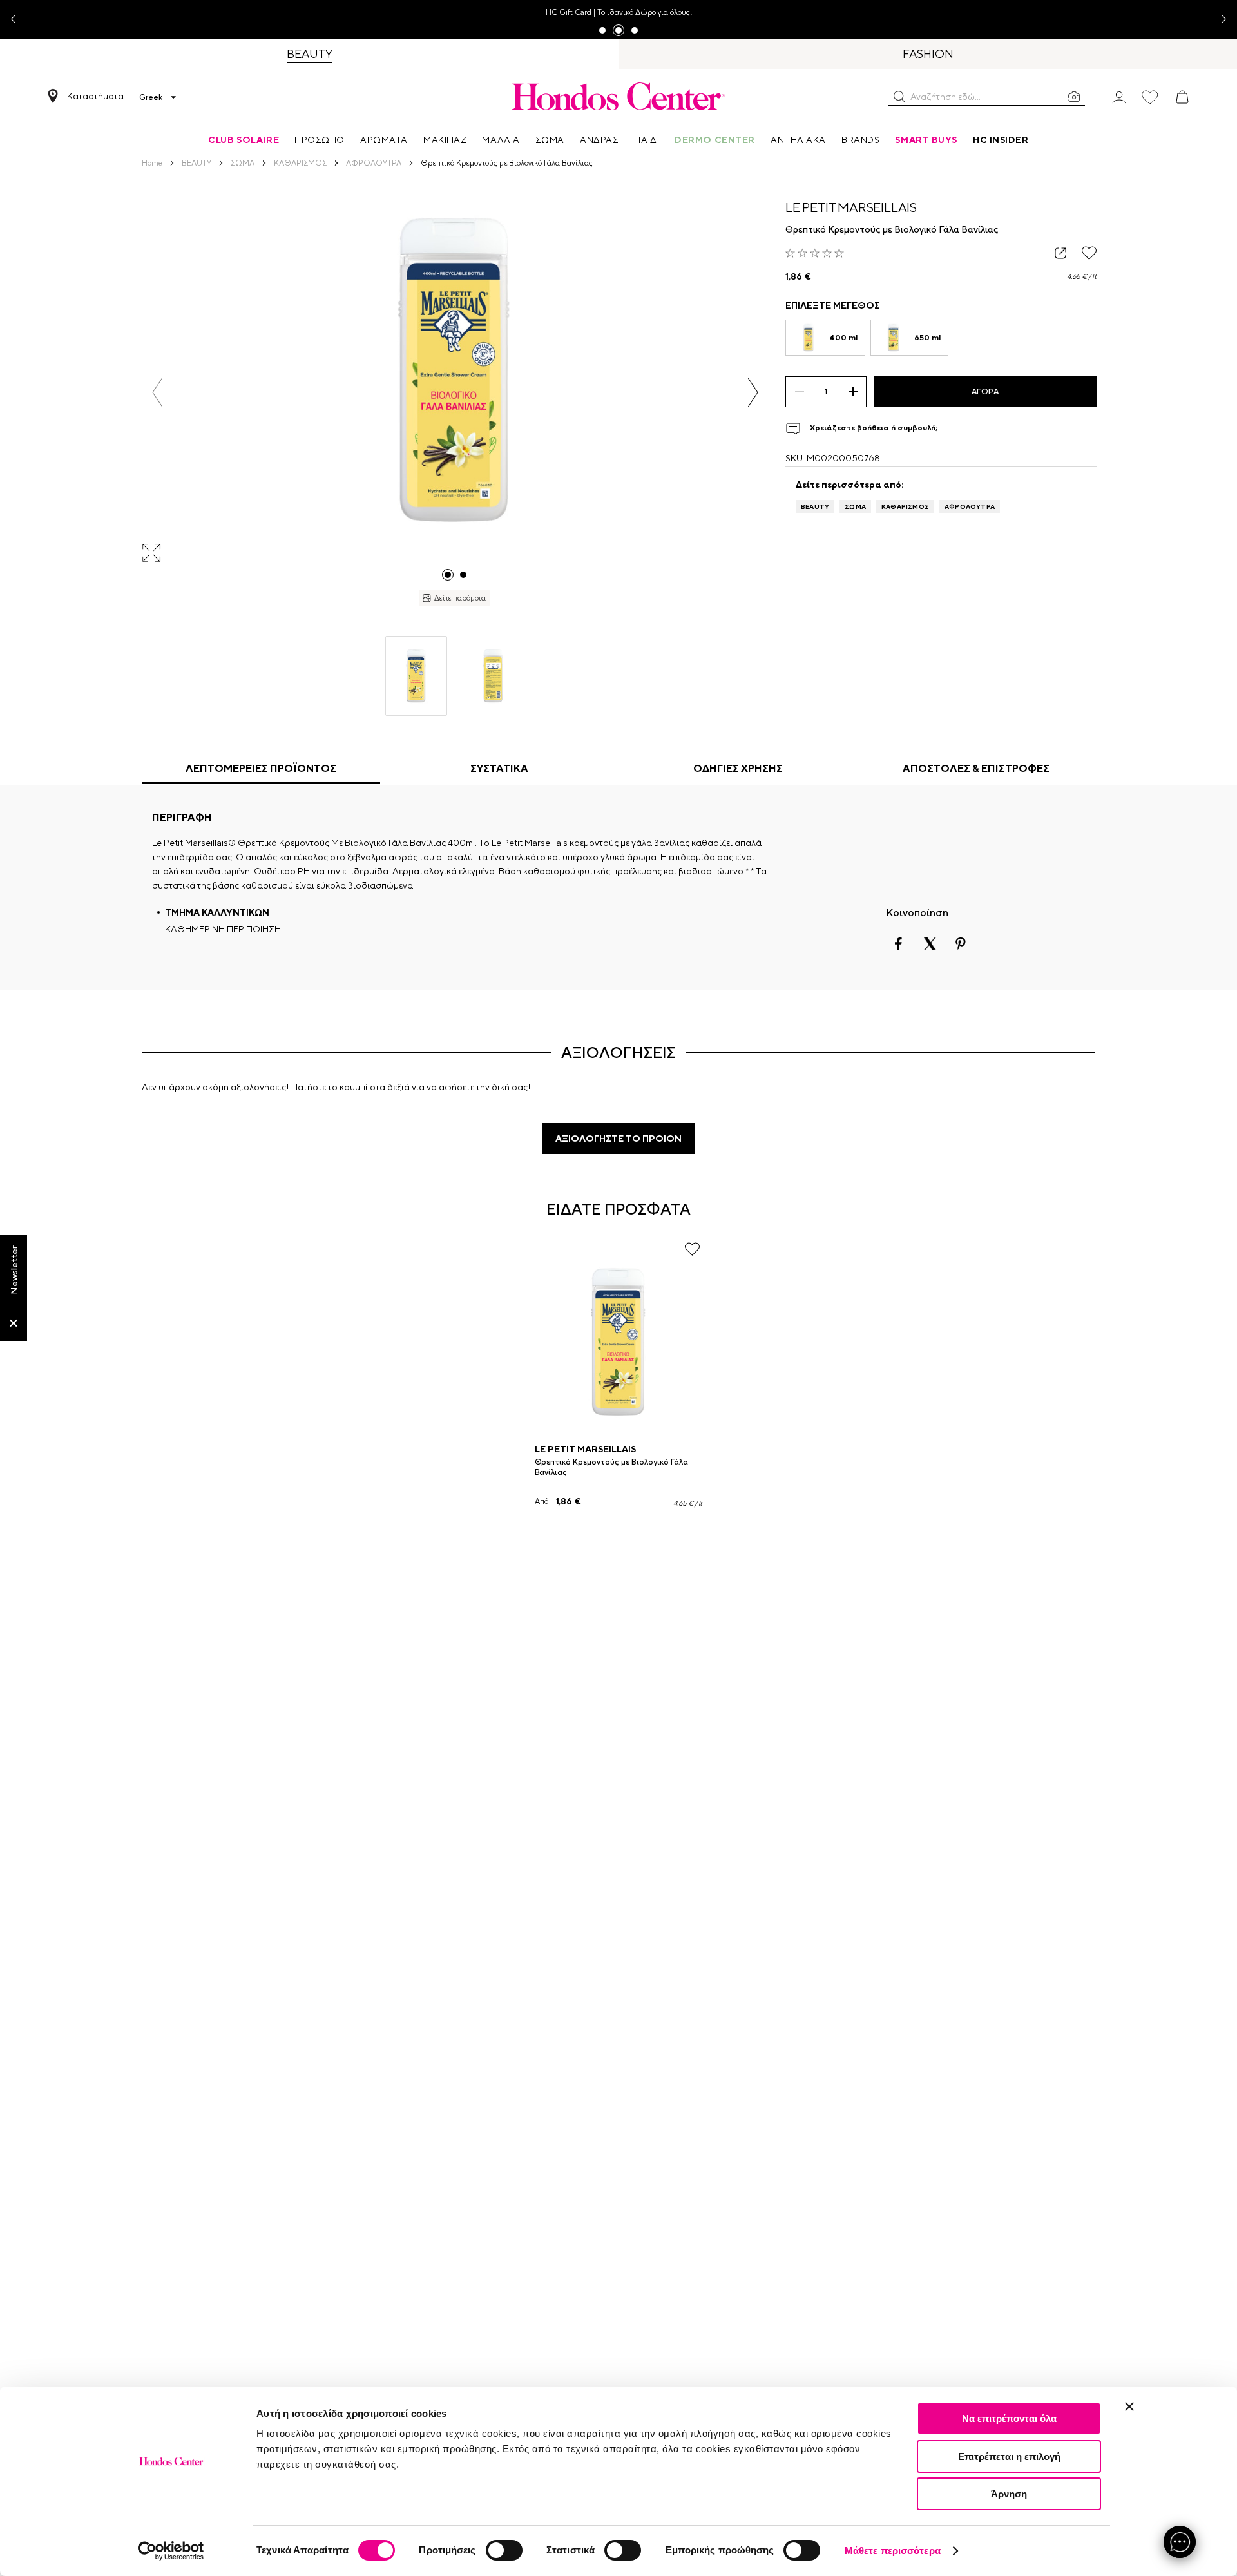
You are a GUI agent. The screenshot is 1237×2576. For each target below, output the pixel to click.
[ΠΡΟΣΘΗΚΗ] (853, 392)
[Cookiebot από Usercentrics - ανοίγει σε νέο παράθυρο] (171, 2551)
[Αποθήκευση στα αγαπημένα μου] (1089, 253)
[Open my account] (1119, 96)
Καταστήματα (95, 96)
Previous (18, 20)
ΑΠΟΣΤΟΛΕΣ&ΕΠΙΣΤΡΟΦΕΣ (976, 768)
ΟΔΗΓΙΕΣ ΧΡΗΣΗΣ (738, 768)
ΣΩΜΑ (855, 506)
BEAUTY (815, 506)
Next (1219, 20)
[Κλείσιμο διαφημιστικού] (1129, 2407)
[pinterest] (961, 944)
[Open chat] (1180, 2542)
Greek (151, 97)
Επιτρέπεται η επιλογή (1009, 2456)
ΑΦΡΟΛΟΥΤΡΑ (970, 506)
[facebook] (899, 944)
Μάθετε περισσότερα (893, 2551)
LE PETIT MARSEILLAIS (851, 207)
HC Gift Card (569, 12)
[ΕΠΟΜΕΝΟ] (753, 392)
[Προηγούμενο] (158, 392)
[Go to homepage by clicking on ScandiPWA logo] (618, 96)
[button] (899, 97)
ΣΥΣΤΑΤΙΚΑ (499, 768)
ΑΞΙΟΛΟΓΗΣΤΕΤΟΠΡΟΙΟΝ (618, 1139)
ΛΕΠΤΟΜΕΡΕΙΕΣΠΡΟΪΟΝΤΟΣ (261, 768)
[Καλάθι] (1182, 97)
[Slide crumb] (448, 575)
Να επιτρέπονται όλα (1009, 2418)
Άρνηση (1009, 2494)
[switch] (504, 2550)
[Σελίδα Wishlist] (1150, 97)
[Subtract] (799, 392)
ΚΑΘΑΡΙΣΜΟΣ (905, 506)
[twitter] (930, 944)
